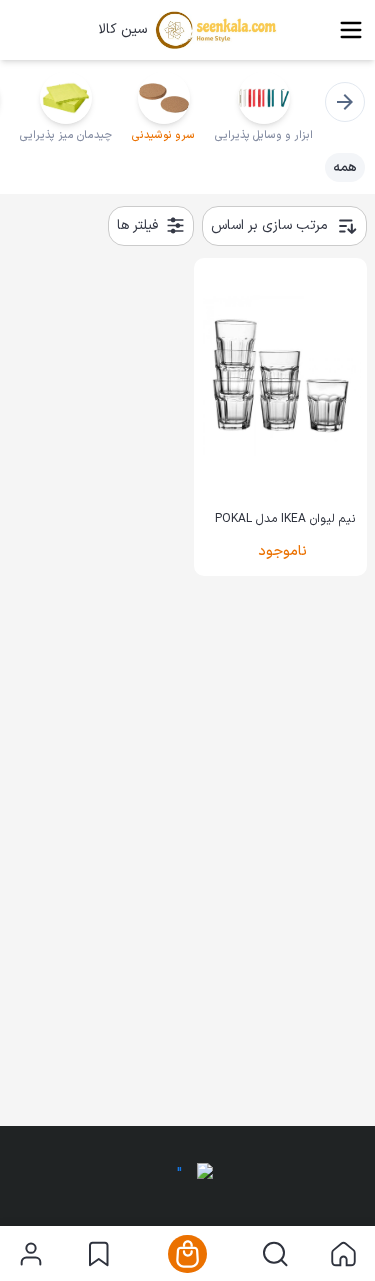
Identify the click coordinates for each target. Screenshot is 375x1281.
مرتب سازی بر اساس (269, 225)
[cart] (187, 1254)
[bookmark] (98, 1254)
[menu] (351, 30)
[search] (275, 1254)
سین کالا (122, 30)
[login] (31, 1254)
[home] (343, 1254)
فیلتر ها (137, 225)
